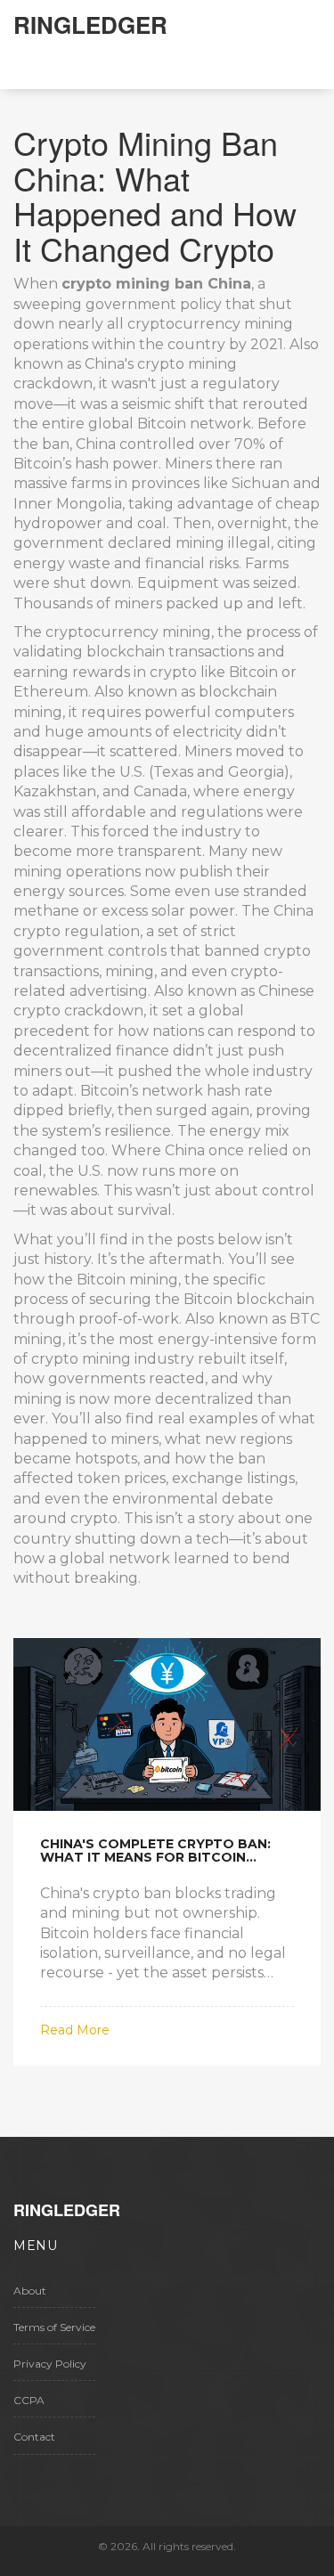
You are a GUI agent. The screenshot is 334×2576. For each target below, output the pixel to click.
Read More (75, 2030)
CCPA (29, 2400)
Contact (34, 2437)
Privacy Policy (50, 2364)
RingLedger (90, 24)
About (30, 2291)
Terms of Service (54, 2327)
